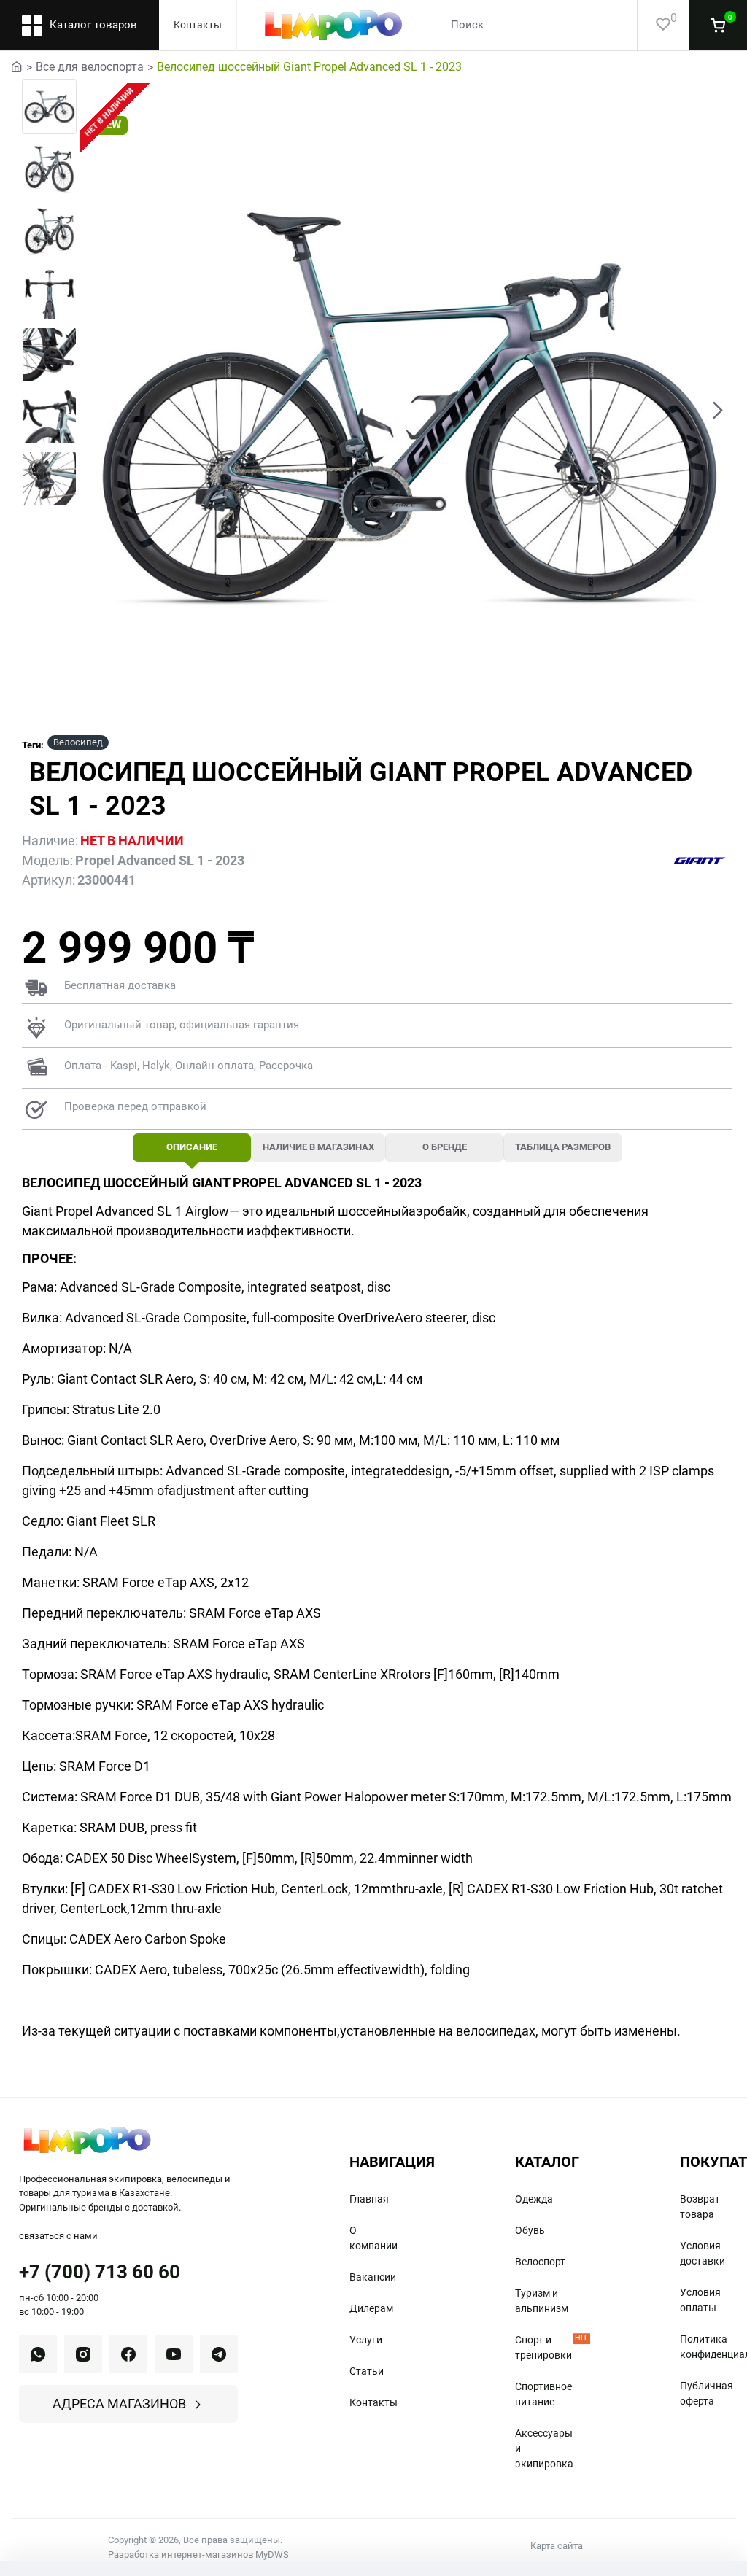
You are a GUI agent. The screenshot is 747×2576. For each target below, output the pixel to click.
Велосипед (78, 742)
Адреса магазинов (119, 2404)
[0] (654, 25)
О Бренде (445, 1147)
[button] (95, 409)
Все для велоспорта (90, 67)
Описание (192, 1147)
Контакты (198, 25)
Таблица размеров (563, 1147)
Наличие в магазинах (318, 1147)
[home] (17, 66)
